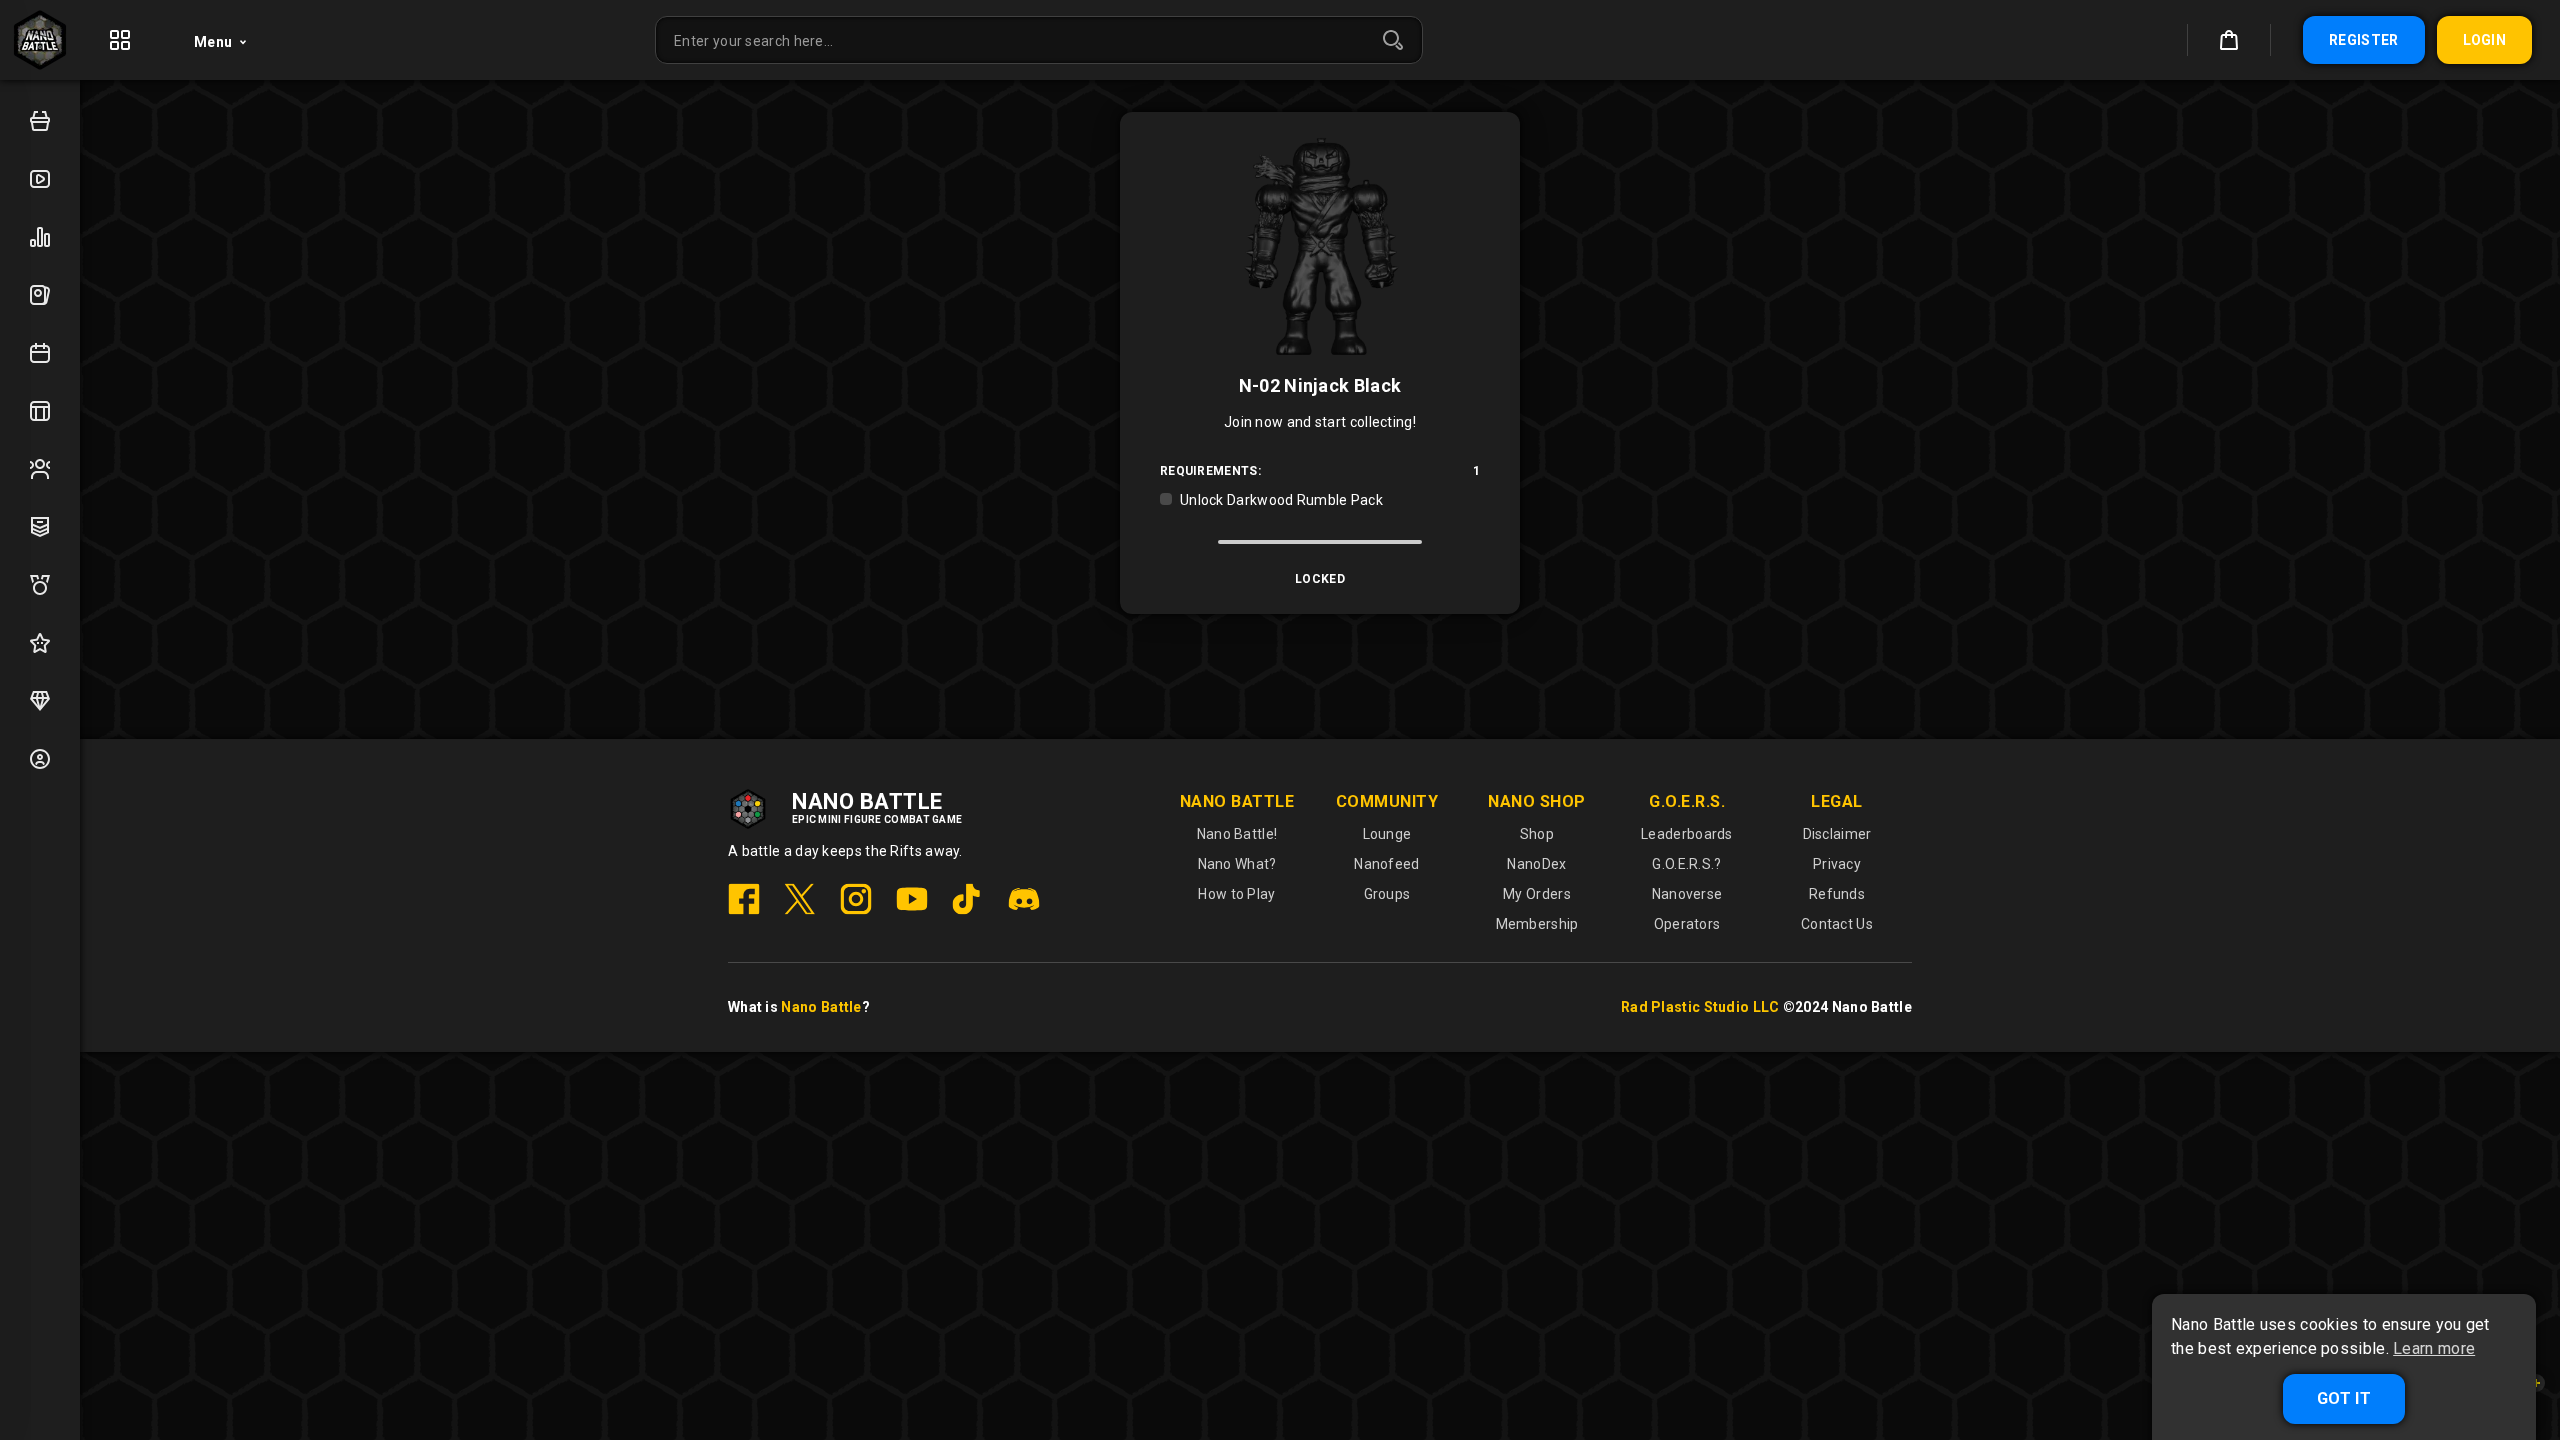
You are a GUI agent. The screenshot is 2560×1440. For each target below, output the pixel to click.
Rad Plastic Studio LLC (1700, 1007)
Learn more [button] (2434, 1349)
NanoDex (1536, 864)
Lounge (1387, 834)
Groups (1387, 894)
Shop (1537, 834)
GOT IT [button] (2344, 1398)
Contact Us (1837, 924)
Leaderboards (1687, 834)
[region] (1320, 500)
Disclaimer (1837, 834)
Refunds (1837, 894)
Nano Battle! (1237, 834)
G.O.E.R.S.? (1686, 864)
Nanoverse (1687, 894)
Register (2363, 40)
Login (2485, 40)
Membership (1537, 924)
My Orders (1537, 894)
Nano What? (1237, 864)
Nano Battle (821, 1007)
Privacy (1837, 864)
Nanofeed (1386, 864)
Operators (1687, 924)
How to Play (1236, 894)
